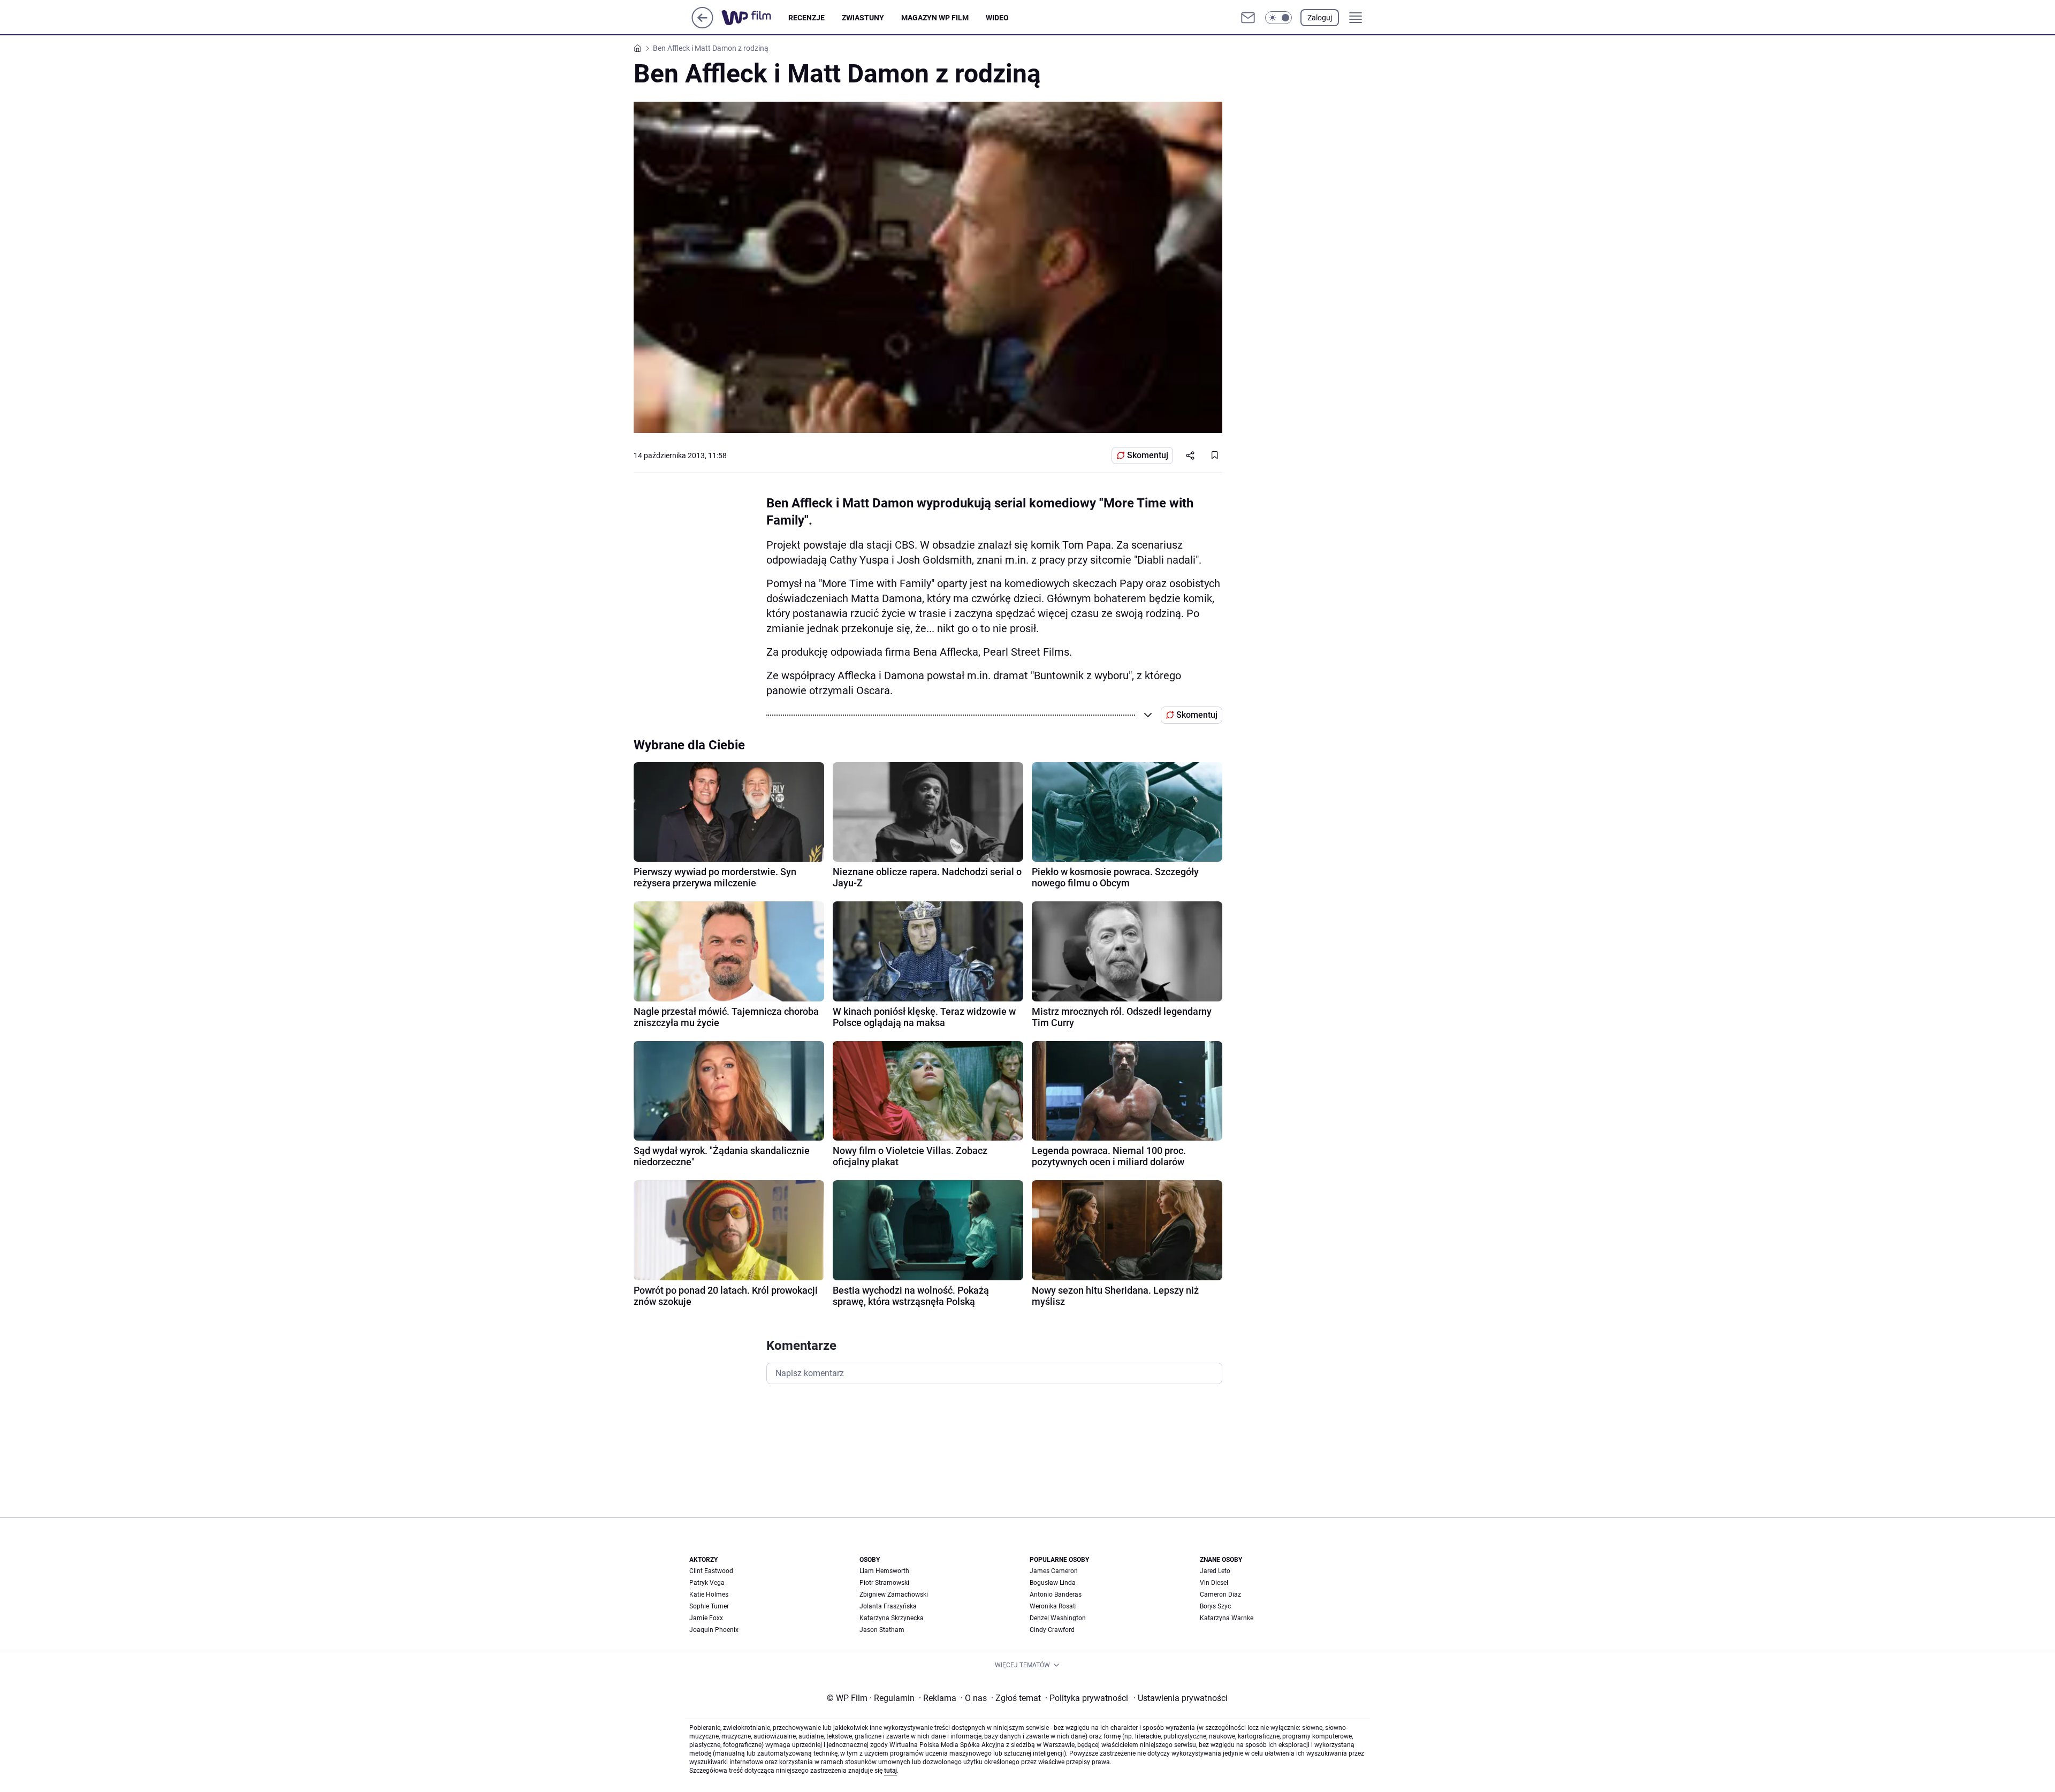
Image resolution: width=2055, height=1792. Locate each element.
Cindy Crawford (1052, 1630)
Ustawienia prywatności (1181, 1698)
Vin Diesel (1214, 1583)
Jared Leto (1215, 1571)
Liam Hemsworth (884, 1571)
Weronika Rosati (1053, 1606)
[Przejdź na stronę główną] (702, 25)
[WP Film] (755, 18)
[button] (1278, 18)
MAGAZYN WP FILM (935, 18)
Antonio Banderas (1056, 1594)
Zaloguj (1320, 18)
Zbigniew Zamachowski (894, 1594)
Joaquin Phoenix (714, 1630)
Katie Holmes (709, 1594)
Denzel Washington (1058, 1618)
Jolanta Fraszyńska (888, 1606)
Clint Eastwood (711, 1571)
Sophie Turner (709, 1606)
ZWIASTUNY (863, 18)
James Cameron (1054, 1571)
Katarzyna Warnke (1227, 1618)
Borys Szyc (1215, 1606)
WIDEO (997, 18)
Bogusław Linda (1053, 1583)
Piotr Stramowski (884, 1583)
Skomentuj (1148, 455)
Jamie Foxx (706, 1618)
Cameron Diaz (1220, 1594)
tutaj (890, 1771)
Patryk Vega (707, 1583)
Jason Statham (882, 1630)
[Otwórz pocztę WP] (1248, 18)
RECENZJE (806, 18)
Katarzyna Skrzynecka (892, 1618)
